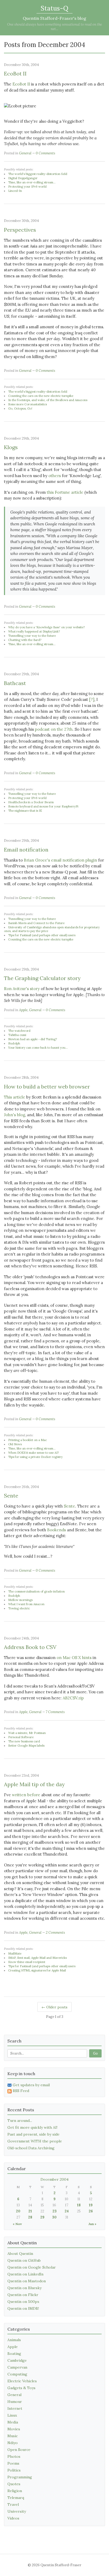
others (55, 476)
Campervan (17, 2367)
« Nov (17, 2224)
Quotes (14, 2484)
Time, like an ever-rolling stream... (32, 182)
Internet (15, 2408)
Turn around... (20, 2121)
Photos (14, 2456)
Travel (13, 2504)
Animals (14, 2340)
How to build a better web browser (47, 1087)
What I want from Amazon (26, 1604)
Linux (12, 2415)
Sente (11, 1496)
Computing (17, 2374)
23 (54, 2211)
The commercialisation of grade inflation (37, 1591)
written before (26, 1795)
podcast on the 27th (54, 729)
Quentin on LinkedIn (25, 2274)
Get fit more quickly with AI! (32, 2127)
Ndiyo (13, 2443)
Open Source (19, 2450)
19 (91, 2205)
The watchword (19, 1031)
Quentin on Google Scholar (32, 2267)
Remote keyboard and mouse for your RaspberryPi (43, 806)
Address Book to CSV (30, 1647)
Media (13, 2422)
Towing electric (19, 1608)
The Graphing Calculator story (42, 978)
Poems (13, 2463)
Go (95, 2053)
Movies (14, 2429)
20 (18, 2211)
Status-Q (54, 8)
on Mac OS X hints (74, 1658)
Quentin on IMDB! (23, 2308)
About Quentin (20, 2254)
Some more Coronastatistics (28, 404)
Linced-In (15, 191)
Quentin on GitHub (24, 2260)
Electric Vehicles (22, 2381)
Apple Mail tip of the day (34, 1784)
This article (15, 1097)
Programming (20, 2477)
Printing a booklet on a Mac (28, 1440)
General (25, 153)
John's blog (15, 1115)
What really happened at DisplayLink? (34, 631)
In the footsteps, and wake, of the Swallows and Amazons (48, 400)
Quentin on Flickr (23, 2295)
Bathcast (15, 683)
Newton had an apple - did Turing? (33, 1039)
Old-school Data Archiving (31, 2148)
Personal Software (21, 1737)
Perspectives (20, 230)
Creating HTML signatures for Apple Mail (37, 1970)
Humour (15, 2402)
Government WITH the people (35, 2141)
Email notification (26, 850)
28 (30, 2217)
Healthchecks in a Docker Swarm (31, 802)
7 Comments (55, 1712)
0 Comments (46, 153)
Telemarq (16, 2498)
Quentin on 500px (23, 2302)
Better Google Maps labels (26, 1746)
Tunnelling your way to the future (32, 636)
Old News (15, 1444)
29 (42, 2217)
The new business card (24, 1741)
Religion (15, 2491)
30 (54, 2217)
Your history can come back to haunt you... (38, 1048)
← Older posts (54, 2007)
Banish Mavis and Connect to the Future (36, 923)
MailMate (15, 1954)
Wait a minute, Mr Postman (27, 1733)
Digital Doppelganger (23, 178)
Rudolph (14, 1043)
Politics (14, 2470)
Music (13, 2436)
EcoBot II (15, 73)
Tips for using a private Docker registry (35, 1457)
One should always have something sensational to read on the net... (54, 27)
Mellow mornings (20, 1600)
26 (91, 2211)
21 (30, 2211)
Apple (23, 1010)
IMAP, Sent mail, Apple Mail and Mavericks (37, 1958)
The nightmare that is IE (25, 811)
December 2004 (54, 2179)
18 (79, 2205)
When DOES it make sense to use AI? (33, 1453)
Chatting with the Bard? (25, 640)
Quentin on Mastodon (27, 2281)
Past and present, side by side (33, 2134)
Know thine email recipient (27, 1962)
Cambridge (17, 2360)
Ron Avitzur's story (22, 989)
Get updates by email (31, 2085)
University (17, 2511)
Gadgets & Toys (21, 2388)
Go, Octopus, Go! (20, 408)
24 (67, 2211)
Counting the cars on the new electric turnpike (41, 396)
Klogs (11, 447)
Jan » (92, 2224)
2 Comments (55, 1933)
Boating (14, 2354)
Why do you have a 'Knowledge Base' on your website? (46, 627)
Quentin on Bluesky (24, 2288)
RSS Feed (21, 2091)
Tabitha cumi (17, 1035)
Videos (13, 2518)
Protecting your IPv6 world (27, 187)
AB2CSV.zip (73, 1698)
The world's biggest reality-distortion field (38, 174)
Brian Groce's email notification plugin (60, 860)
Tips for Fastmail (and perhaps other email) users (42, 935)
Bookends (56, 1530)
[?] (92, 699)
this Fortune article (65, 492)
